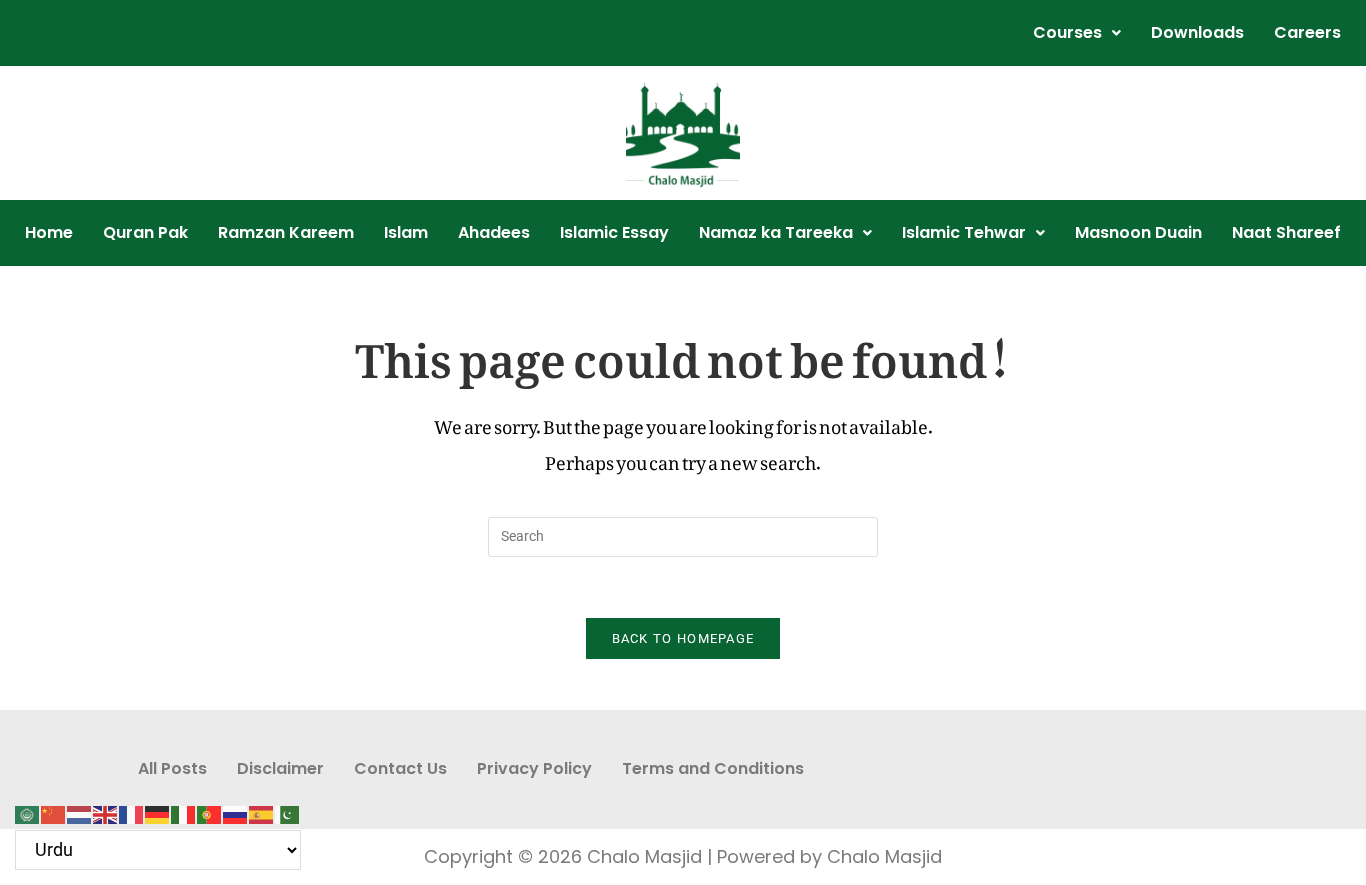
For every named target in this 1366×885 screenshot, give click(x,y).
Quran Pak (145, 232)
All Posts (172, 768)
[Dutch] (80, 808)
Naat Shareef (1286, 232)
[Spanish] (262, 808)
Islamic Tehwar (964, 232)
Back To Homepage (683, 638)
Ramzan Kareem (286, 232)
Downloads (1197, 32)
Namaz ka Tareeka (776, 232)
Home (49, 232)
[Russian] (236, 808)
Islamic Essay (614, 232)
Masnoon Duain (1138, 232)
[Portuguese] (210, 808)
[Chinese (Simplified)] (54, 808)
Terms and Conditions (713, 768)
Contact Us (400, 768)
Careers (1307, 32)
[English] (106, 808)
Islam (406, 232)
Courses (1067, 32)
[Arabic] (28, 808)
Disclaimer (280, 768)
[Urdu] (288, 808)
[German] (158, 808)
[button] (1077, 33)
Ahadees (494, 232)
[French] (132, 808)
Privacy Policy (534, 768)
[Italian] (184, 808)
